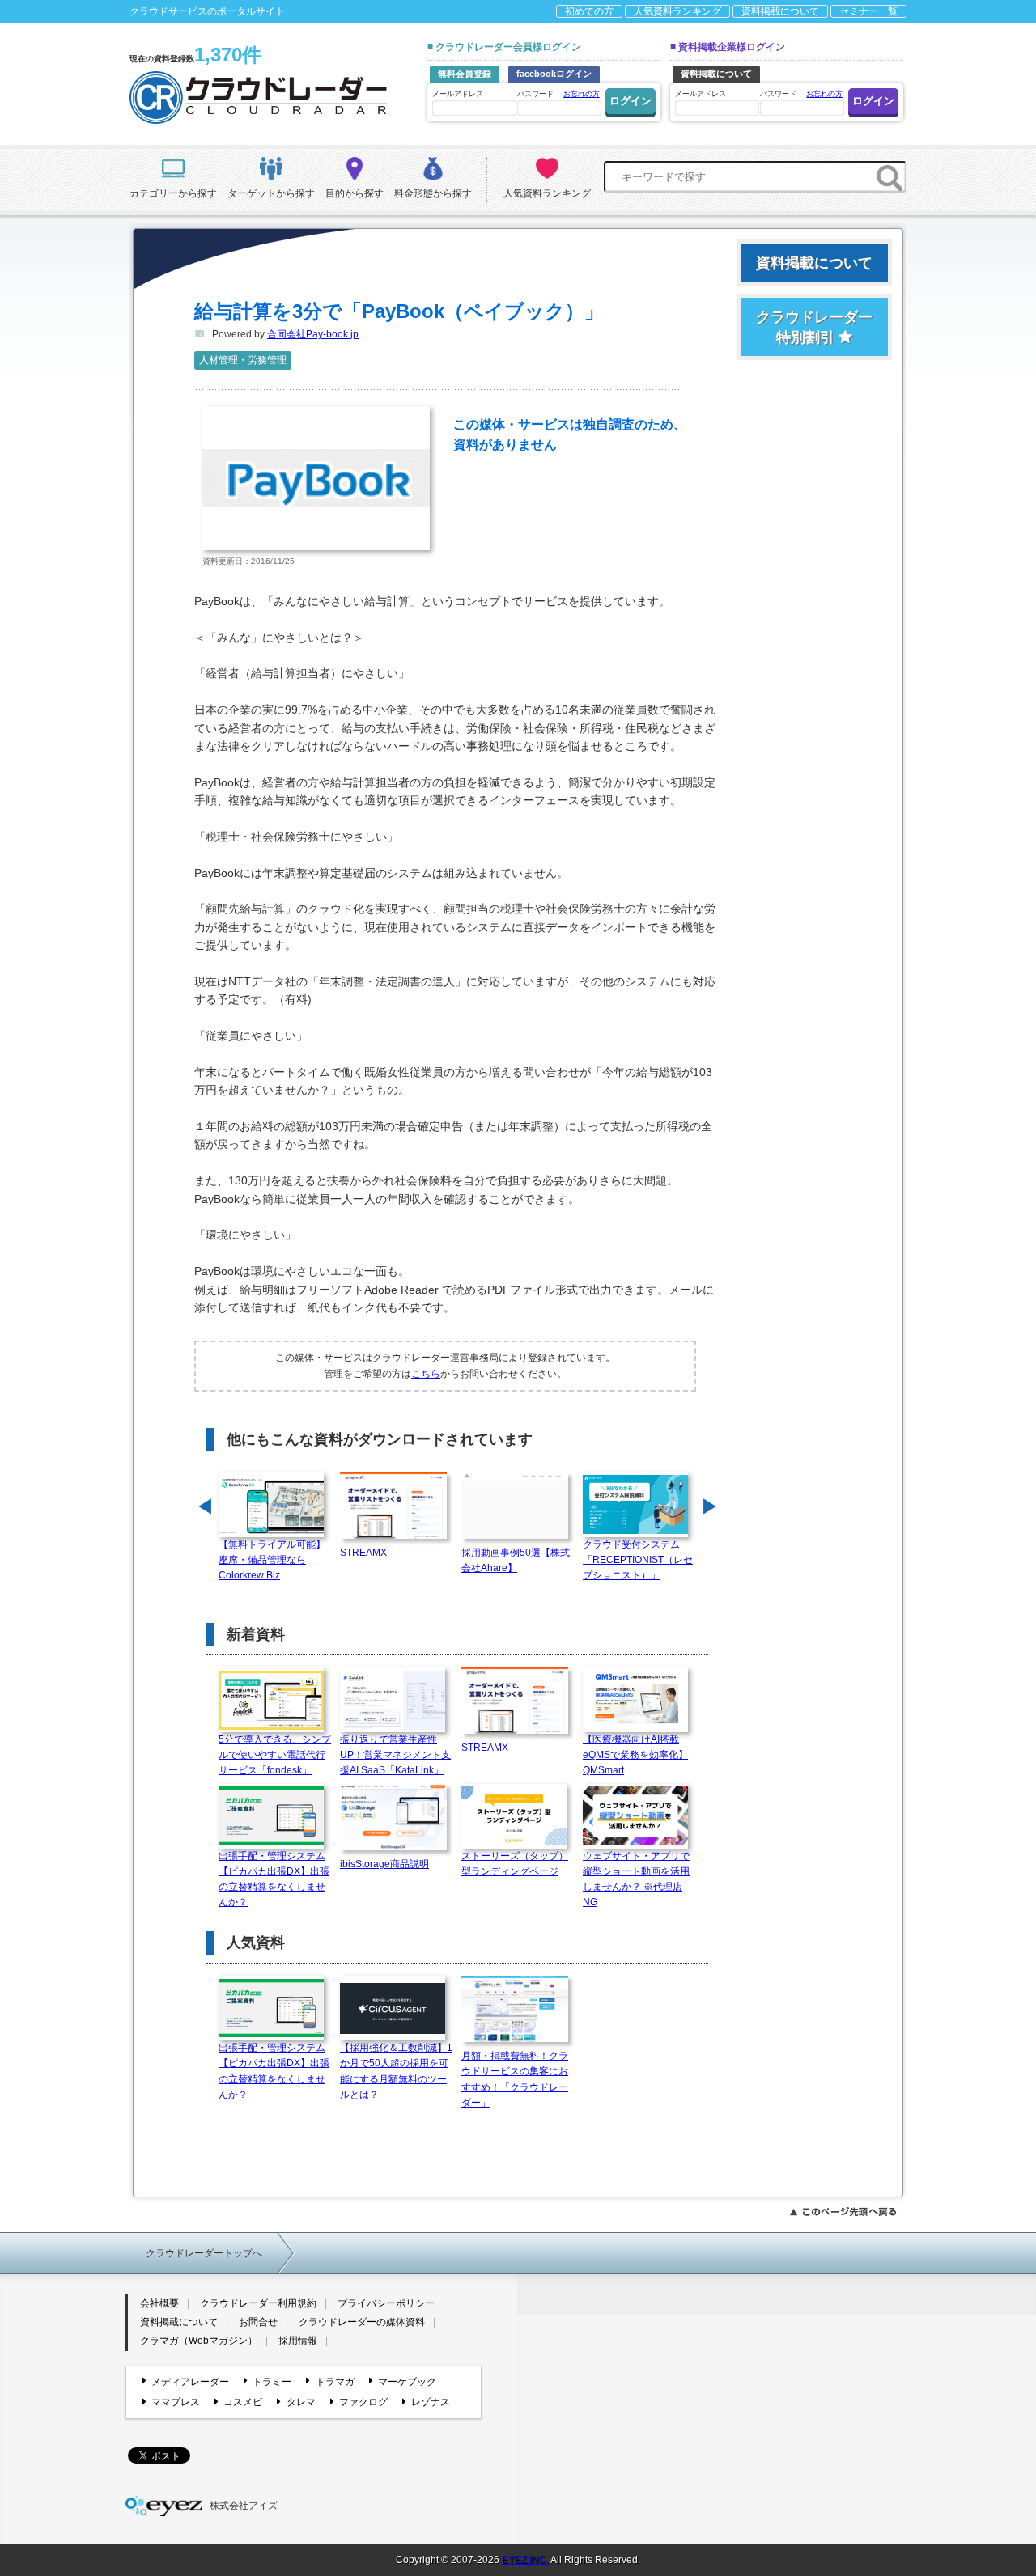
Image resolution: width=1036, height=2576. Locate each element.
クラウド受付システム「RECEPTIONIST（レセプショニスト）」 (638, 1560)
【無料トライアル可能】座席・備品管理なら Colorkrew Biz (272, 1560)
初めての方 (589, 11)
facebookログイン (554, 74)
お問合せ (258, 2322)
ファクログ (363, 2402)
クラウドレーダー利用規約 (258, 2303)
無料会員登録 (465, 74)
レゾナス (431, 2402)
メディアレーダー (190, 2382)
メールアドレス (458, 94)
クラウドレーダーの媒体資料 (362, 2322)
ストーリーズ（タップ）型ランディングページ (515, 1864)
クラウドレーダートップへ (204, 2253)
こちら (426, 1374)
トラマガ (335, 2382)
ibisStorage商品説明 (384, 1864)
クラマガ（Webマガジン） (199, 2341)
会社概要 (159, 2303)
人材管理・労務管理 (243, 360)
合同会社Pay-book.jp (313, 334)
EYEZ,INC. (525, 2560)
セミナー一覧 (868, 11)
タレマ (301, 2402)
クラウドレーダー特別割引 (814, 327)
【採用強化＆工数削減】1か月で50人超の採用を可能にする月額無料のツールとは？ (396, 2071)
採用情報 (298, 2341)
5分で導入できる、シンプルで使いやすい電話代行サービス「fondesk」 (275, 1755)
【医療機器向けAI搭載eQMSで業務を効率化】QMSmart (635, 1755)
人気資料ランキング (677, 11)
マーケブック (407, 2382)
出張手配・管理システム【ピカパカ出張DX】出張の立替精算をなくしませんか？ (274, 1879)
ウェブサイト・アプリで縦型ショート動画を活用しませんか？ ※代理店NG (636, 1879)
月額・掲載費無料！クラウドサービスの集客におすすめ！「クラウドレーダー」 (515, 2079)
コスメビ (243, 2402)
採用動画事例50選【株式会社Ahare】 (516, 1560)
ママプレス (176, 2402)
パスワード (558, 94)
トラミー (272, 2382)
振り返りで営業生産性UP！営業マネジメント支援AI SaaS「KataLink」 (395, 1755)
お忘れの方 (582, 94)
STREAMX (363, 1553)
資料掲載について (780, 11)
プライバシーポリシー (386, 2303)
